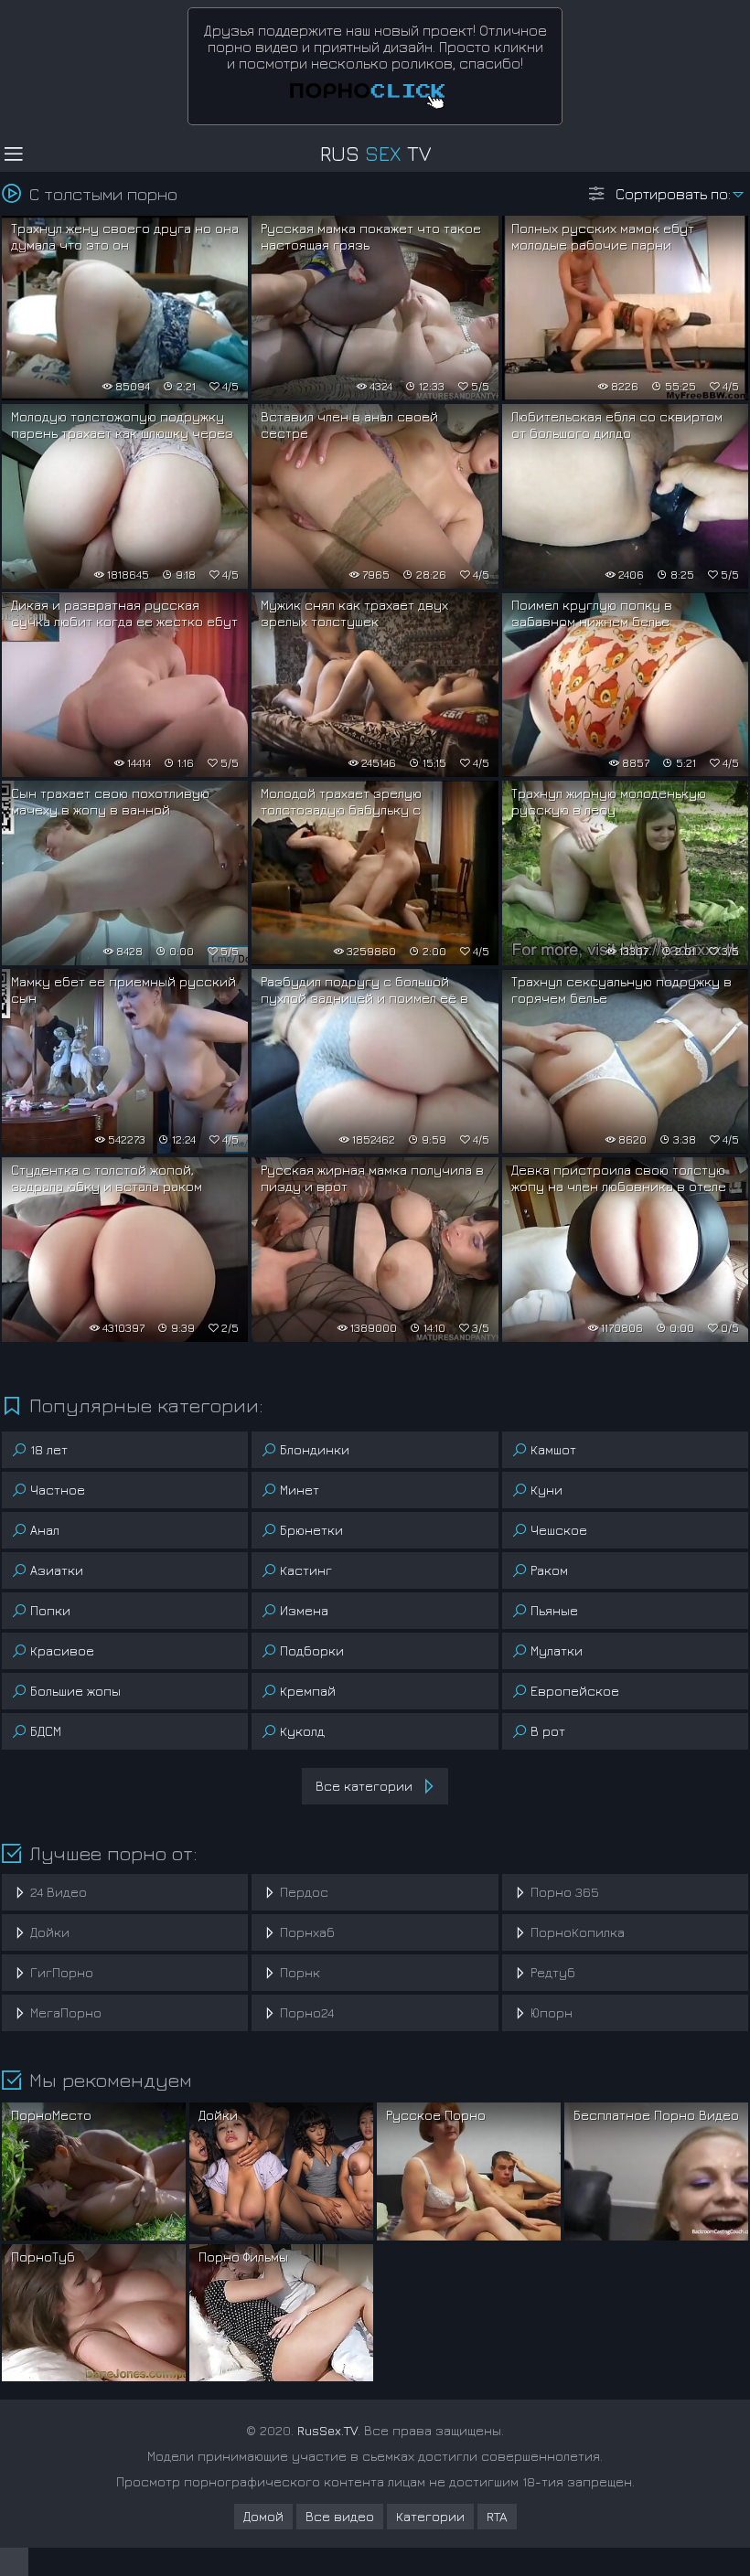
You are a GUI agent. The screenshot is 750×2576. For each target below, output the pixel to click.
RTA (497, 2516)
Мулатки (557, 1650)
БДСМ (46, 1731)
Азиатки (57, 1570)
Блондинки (315, 1449)
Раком (549, 1570)
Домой (263, 2516)
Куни (546, 1490)
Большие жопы (75, 1691)
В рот (548, 1731)
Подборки (312, 1650)
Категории (430, 2516)
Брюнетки (311, 1530)
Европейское (575, 1691)
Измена (304, 1610)
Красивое (62, 1650)
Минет (300, 1490)
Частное (58, 1490)
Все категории (364, 1786)
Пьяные (554, 1610)
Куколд (302, 1731)
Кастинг (306, 1570)
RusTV (375, 154)
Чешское (559, 1530)
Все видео (340, 2516)
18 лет (49, 1449)
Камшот (553, 1449)
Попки (50, 1610)
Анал (45, 1530)
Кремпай (308, 1691)
